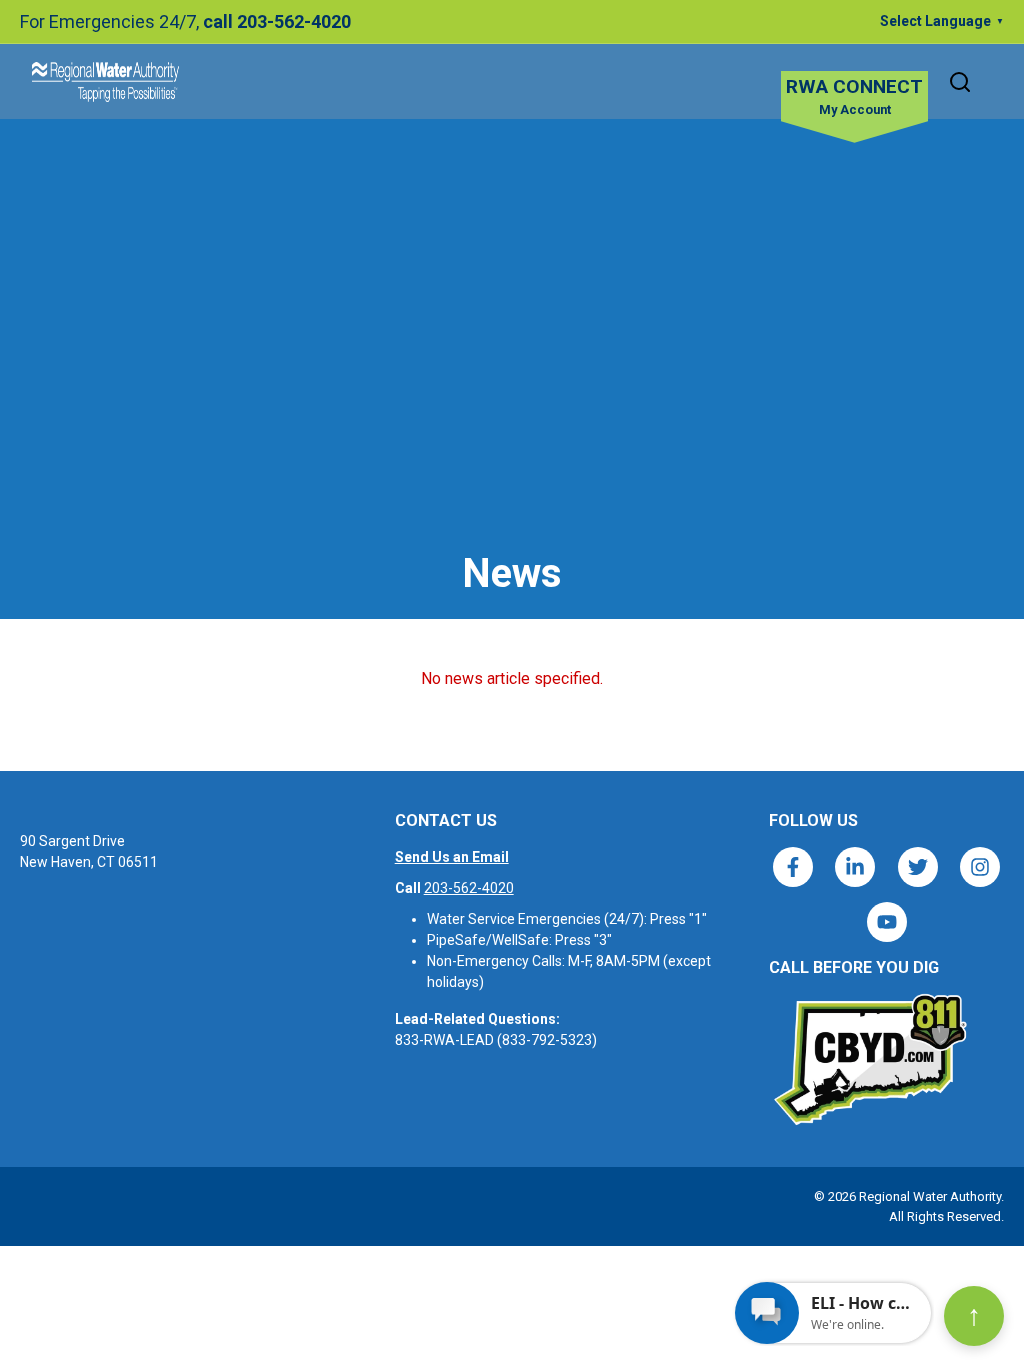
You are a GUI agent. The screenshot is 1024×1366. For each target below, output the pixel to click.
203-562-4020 (469, 888)
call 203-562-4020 (277, 21)
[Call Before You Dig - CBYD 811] (869, 1060)
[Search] (960, 82)
